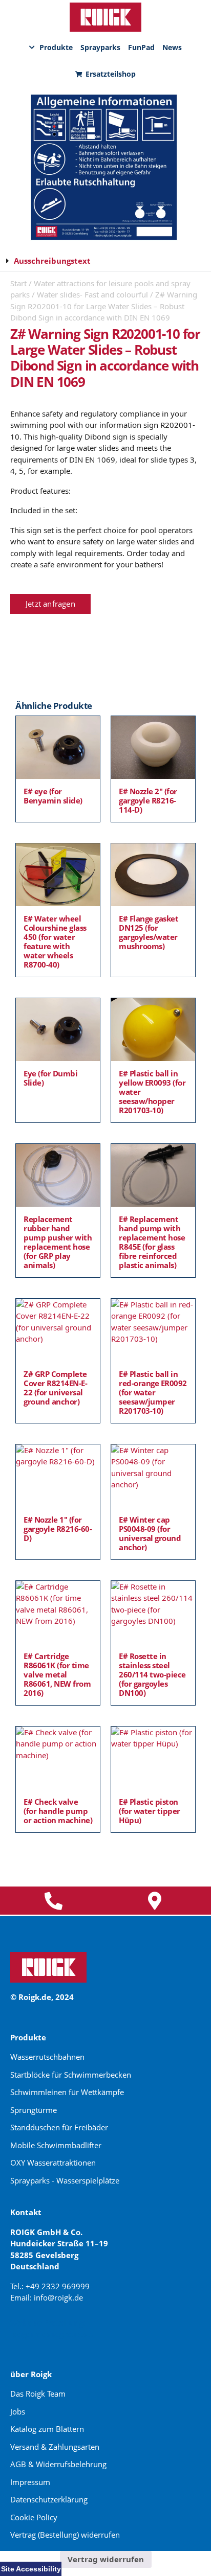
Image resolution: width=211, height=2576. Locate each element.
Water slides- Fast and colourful (92, 294)
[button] (105, 261)
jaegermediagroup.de (52, 2334)
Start (18, 283)
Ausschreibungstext (52, 261)
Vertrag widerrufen (106, 2559)
